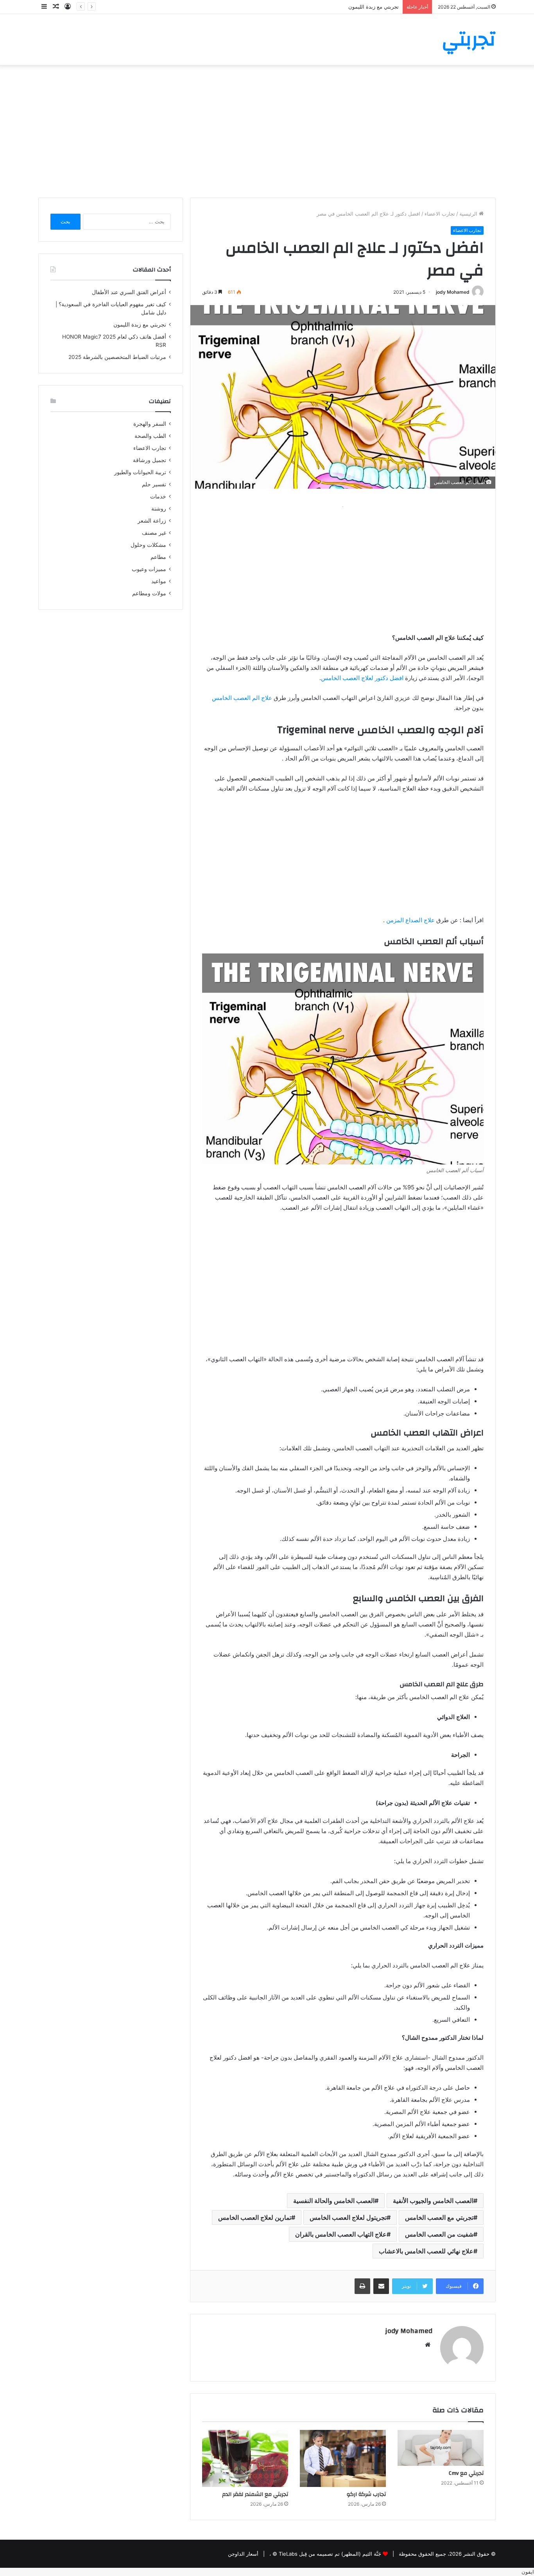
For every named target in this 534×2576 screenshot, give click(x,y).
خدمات (158, 496)
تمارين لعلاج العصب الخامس (255, 2217)
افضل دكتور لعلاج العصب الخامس (362, 678)
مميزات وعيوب (149, 569)
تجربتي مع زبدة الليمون (140, 325)
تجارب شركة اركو (366, 2494)
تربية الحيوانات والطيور (140, 472)
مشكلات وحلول (148, 545)
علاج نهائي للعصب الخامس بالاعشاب (426, 2251)
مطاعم (158, 557)
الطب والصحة (150, 436)
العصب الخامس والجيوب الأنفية (433, 2201)
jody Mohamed (453, 292)
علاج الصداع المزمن (410, 920)
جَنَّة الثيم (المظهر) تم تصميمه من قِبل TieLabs (330, 2554)
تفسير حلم (154, 484)
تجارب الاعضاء (440, 214)
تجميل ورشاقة (150, 460)
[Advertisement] (267, 131)
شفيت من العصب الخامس (439, 2234)
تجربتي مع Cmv (466, 2473)
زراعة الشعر (152, 521)
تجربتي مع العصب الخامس (439, 2217)
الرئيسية (469, 214)
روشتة (159, 509)
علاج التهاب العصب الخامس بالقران (341, 2234)
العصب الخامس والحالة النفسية (334, 2201)
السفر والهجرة (150, 424)
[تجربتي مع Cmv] (441, 2448)
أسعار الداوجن (243, 2554)
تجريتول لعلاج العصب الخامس (348, 2217)
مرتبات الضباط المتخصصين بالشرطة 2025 (117, 357)
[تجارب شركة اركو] (343, 2459)
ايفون (528, 2572)
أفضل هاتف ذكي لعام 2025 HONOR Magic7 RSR (344, 7)
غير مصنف (154, 533)
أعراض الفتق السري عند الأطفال (129, 292)
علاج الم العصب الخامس (242, 698)
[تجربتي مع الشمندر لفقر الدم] (245, 2459)
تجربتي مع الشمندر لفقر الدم (255, 2494)
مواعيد (159, 581)
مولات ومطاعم (149, 593)
